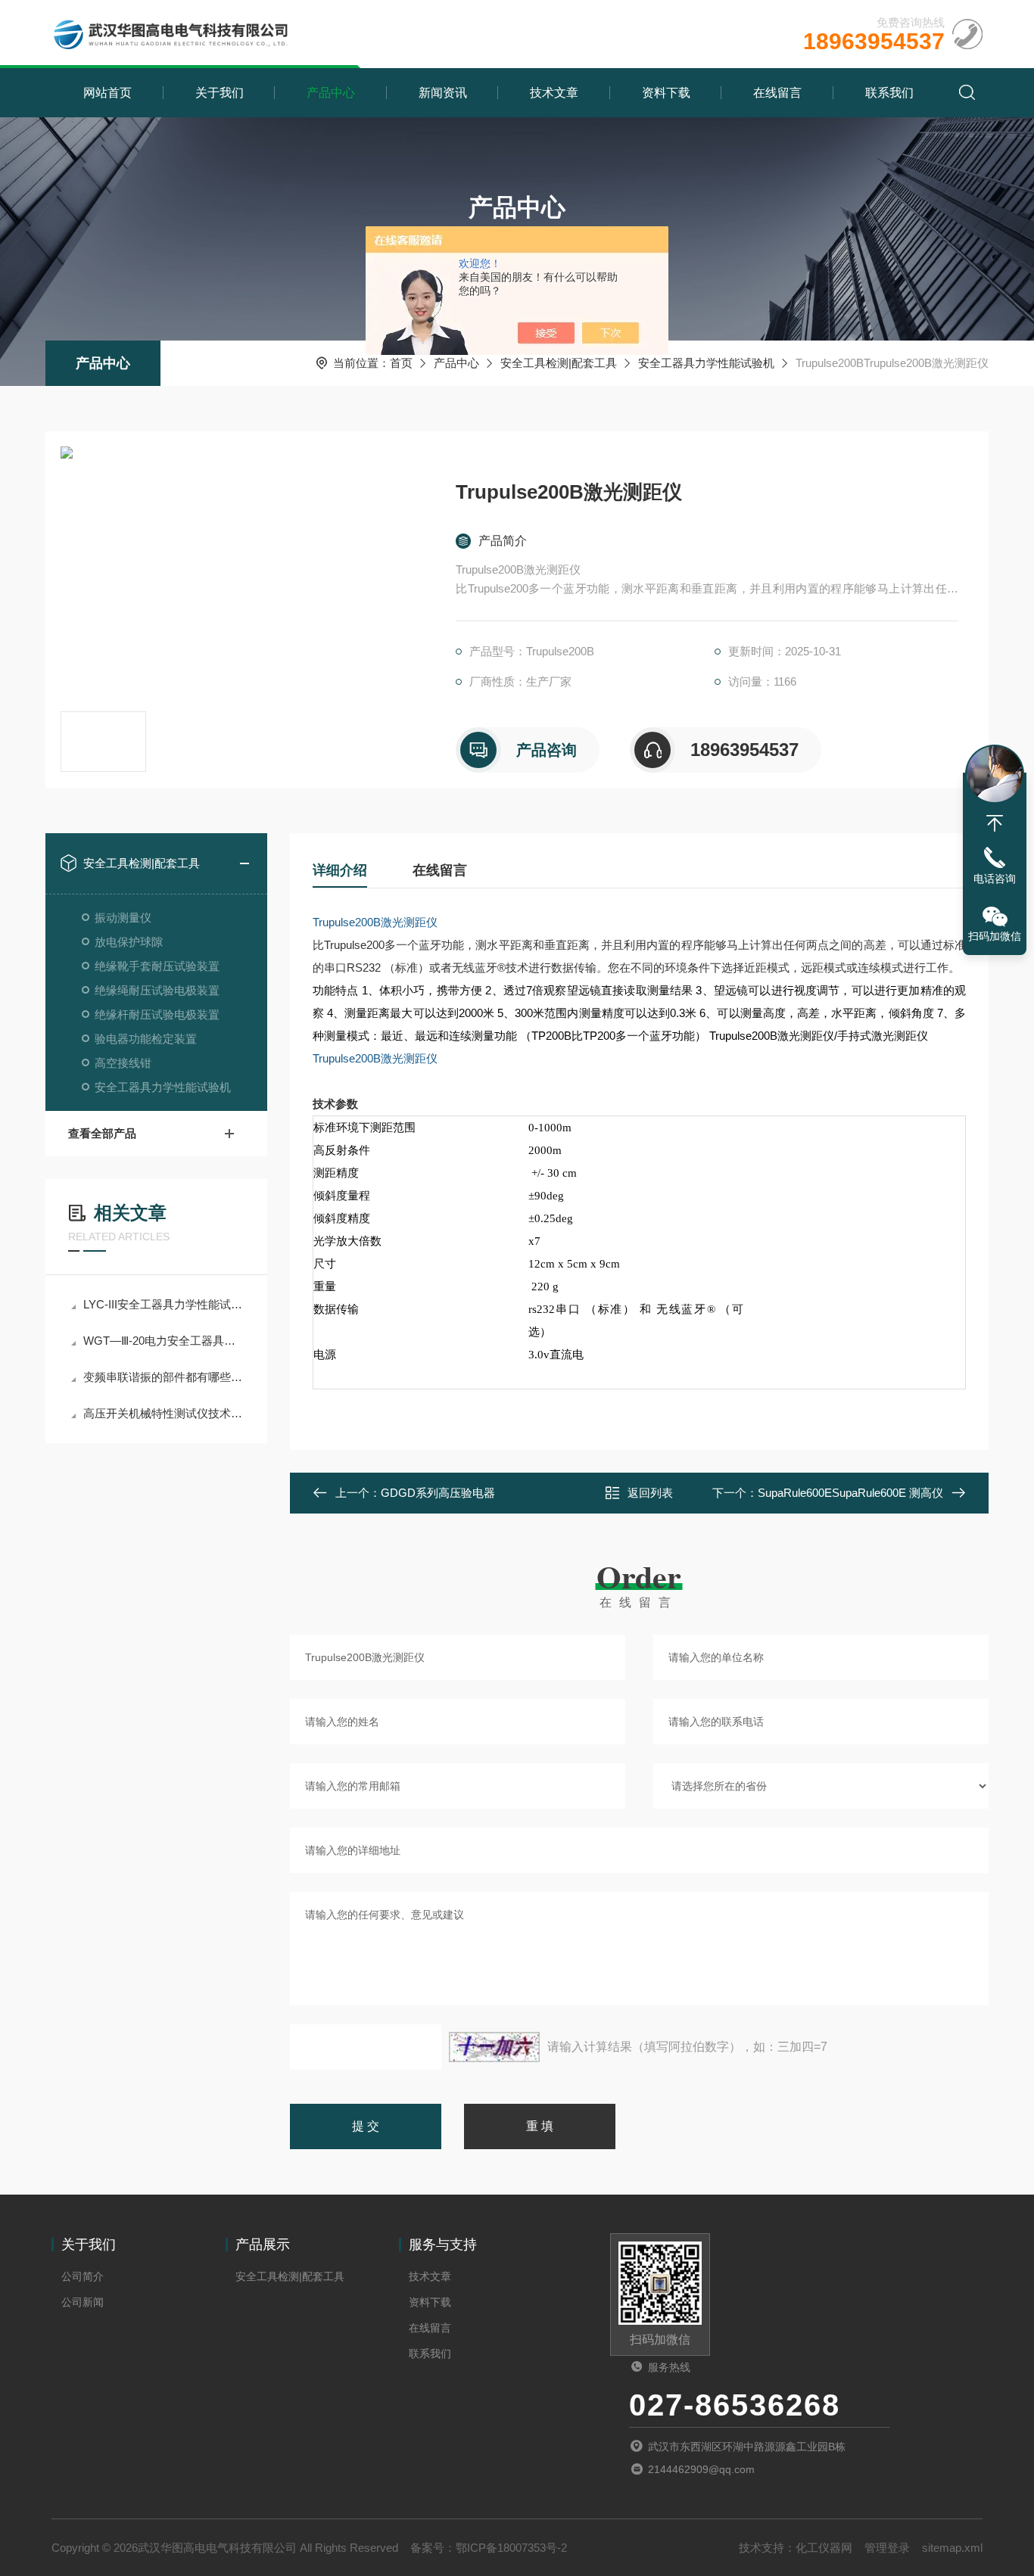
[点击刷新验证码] (494, 2047)
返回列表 (650, 1493)
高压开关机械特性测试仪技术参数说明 (164, 1413)
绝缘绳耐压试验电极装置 (157, 990)
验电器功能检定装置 (146, 1039)
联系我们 (889, 93)
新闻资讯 (443, 93)
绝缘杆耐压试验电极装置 (157, 1014)
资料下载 (666, 93)
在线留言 (777, 93)
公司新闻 (83, 2302)
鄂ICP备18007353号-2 (511, 2548)
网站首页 (107, 93)
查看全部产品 (102, 1133)
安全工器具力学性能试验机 (706, 363)
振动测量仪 (123, 918)
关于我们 (220, 93)
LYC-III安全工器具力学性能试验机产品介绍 (164, 1304)
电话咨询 (995, 879)
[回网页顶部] (995, 823)
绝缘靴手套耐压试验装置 (157, 966)
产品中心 (331, 93)
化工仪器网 (824, 2548)
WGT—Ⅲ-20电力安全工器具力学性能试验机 (164, 1341)
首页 (401, 363)
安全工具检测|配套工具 (559, 363)
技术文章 (554, 93)
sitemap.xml (952, 2548)
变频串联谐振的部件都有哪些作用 (164, 1377)
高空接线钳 (123, 1063)
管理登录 (887, 2548)
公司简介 (83, 2276)
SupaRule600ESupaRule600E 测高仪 (850, 1493)
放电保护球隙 (129, 942)
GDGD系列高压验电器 (438, 1493)
